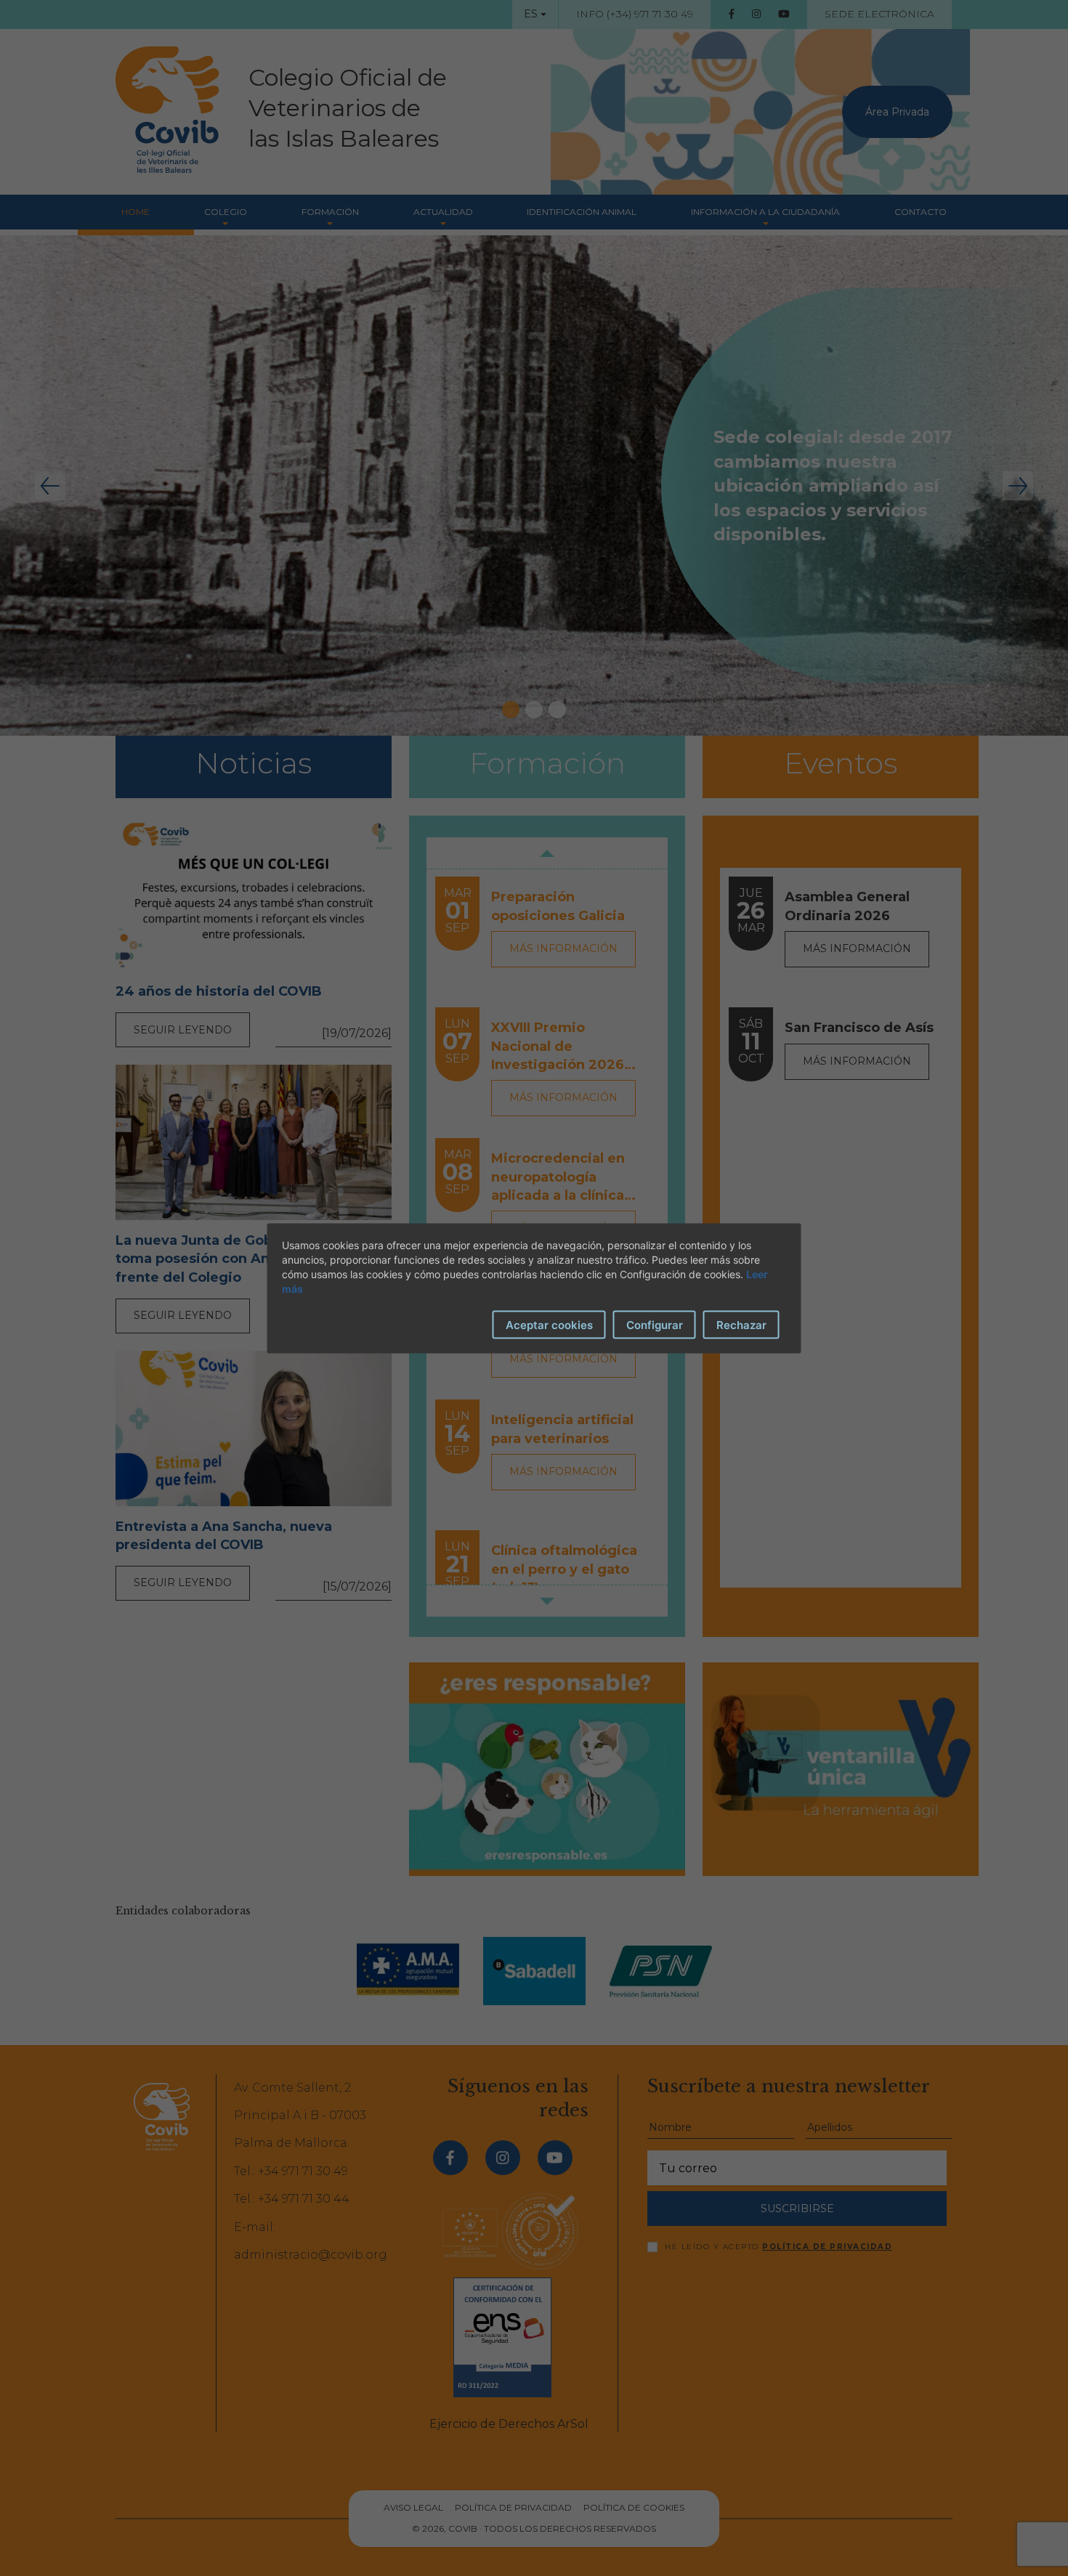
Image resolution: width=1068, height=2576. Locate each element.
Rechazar (741, 1324)
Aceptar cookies (549, 1324)
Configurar (655, 1324)
